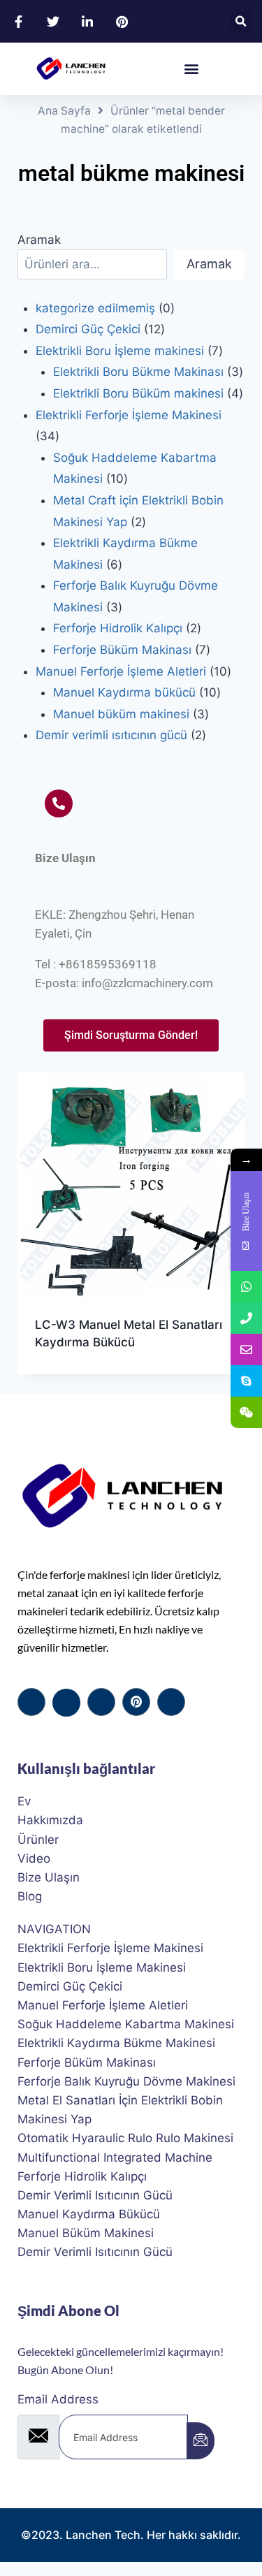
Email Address (58, 2399)
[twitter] (66, 1703)
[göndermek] (201, 2441)
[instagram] (171, 1702)
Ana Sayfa (64, 111)
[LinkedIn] (101, 1702)
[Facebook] (31, 1702)
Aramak (39, 240)
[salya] (136, 1702)
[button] (241, 21)
